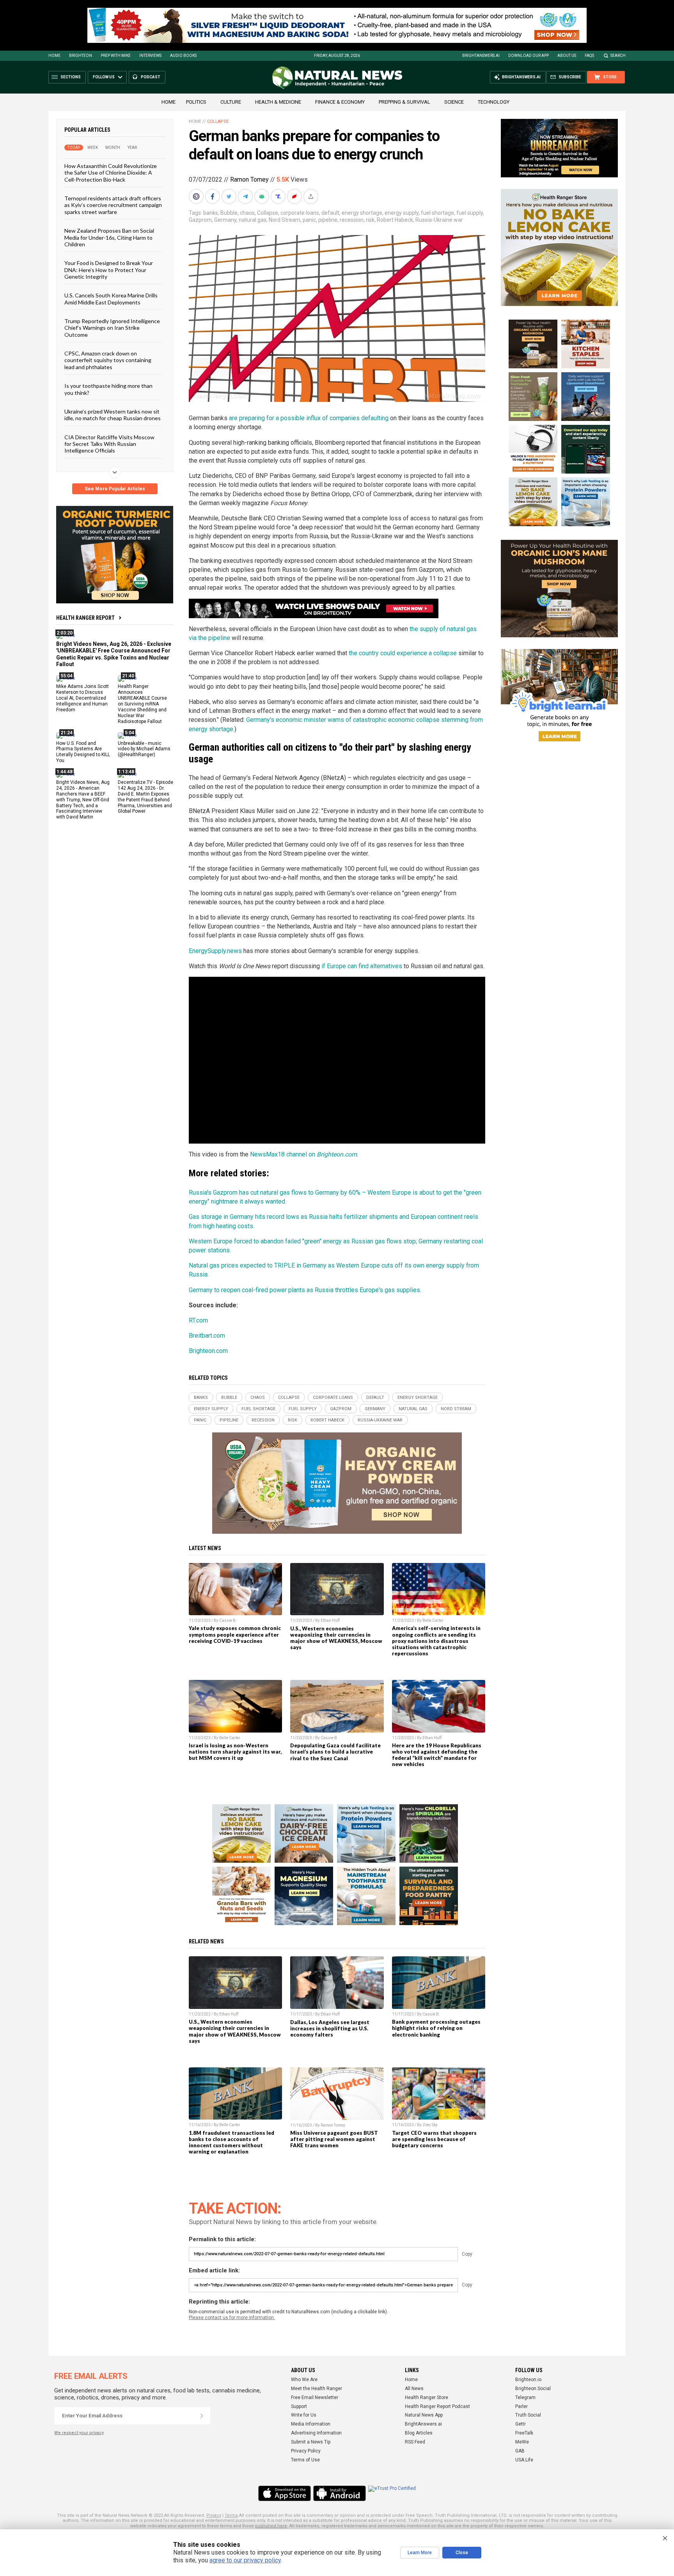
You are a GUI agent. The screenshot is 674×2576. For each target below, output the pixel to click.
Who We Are (304, 2380)
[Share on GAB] (263, 196)
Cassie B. (228, 1620)
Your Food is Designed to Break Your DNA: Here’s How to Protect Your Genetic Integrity (109, 270)
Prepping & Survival (404, 102)
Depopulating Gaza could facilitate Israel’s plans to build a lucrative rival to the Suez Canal (335, 1752)
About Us (567, 56)
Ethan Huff (330, 1620)
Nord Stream (285, 220)
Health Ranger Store (427, 2397)
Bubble (229, 213)
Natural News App (424, 2415)
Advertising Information (316, 2433)
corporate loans (300, 213)
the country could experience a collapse (403, 653)
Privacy (214, 2515)
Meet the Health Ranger (317, 2389)
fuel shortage (437, 213)
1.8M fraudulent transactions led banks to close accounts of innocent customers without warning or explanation (231, 2142)
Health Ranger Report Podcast (437, 2406)
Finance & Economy (340, 102)
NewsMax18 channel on (303, 1154)
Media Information (311, 2424)
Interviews (150, 56)
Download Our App (529, 56)
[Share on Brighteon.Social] (197, 196)
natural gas (253, 220)
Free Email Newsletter (315, 2397)
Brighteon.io (528, 2380)
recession (352, 220)
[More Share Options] (312, 196)
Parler (521, 2406)
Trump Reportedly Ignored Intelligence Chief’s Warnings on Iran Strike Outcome (112, 328)
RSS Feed (415, 2442)
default (330, 213)
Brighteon (81, 56)
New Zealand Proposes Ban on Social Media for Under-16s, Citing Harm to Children (109, 237)
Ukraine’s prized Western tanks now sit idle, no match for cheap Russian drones (113, 415)
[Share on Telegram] (246, 196)
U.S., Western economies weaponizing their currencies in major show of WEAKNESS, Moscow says (336, 1638)
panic (309, 220)
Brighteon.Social (533, 2389)
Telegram (525, 2397)
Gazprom (200, 220)
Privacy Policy (306, 2451)
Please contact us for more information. (232, 2318)
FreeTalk (524, 2433)
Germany (225, 220)
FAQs (589, 56)
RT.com (198, 1320)
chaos (247, 213)
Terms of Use (305, 2460)
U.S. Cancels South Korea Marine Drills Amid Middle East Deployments (111, 299)
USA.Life (524, 2460)
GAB (520, 2451)
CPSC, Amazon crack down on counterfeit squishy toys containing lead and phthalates (108, 360)
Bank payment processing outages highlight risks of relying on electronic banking (436, 2028)
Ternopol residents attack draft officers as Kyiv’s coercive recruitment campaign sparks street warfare (113, 205)
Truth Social (528, 2415)
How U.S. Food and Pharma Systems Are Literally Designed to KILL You (83, 752)
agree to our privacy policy (245, 2560)
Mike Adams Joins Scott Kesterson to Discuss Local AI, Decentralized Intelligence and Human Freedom (82, 698)
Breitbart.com (207, 1336)
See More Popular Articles (115, 489)
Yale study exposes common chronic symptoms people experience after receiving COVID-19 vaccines (235, 1634)
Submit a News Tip (311, 2442)
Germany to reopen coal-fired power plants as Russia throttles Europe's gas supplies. (305, 1290)
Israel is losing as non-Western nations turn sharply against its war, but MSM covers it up (235, 1752)
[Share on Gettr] (295, 196)
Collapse (218, 121)
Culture (231, 102)
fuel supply (470, 213)
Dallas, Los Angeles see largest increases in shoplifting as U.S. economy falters (330, 2028)
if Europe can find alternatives (362, 966)
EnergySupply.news (215, 951)
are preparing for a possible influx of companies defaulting (309, 418)
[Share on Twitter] (230, 196)
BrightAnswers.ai (481, 56)
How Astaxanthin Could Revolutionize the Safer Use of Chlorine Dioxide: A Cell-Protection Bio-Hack (111, 173)
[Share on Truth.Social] (279, 196)
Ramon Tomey (249, 179)
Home (54, 56)
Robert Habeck (395, 220)
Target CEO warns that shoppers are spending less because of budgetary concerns (434, 2139)
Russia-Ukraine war (439, 220)
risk (370, 220)
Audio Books (183, 56)
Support (299, 2406)
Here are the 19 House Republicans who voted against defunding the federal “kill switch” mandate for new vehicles (437, 1755)
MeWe (522, 2442)
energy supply (402, 213)
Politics (196, 102)
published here (271, 2526)
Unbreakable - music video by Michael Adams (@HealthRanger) (144, 749)
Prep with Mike (116, 56)
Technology (494, 102)
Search (618, 56)
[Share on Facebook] (213, 196)
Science (454, 102)
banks (211, 213)
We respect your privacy (79, 2433)
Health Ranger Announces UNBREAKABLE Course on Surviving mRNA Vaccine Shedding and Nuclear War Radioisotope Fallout (142, 704)
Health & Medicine (278, 102)
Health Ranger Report (85, 618)
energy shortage (362, 213)
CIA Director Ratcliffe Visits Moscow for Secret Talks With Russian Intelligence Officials (109, 444)
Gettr (521, 2424)
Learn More (420, 2553)
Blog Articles (419, 2433)
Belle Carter (433, 1620)
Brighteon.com (208, 1351)
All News (414, 2389)
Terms (231, 2515)
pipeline (328, 220)
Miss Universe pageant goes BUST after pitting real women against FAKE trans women (334, 2139)
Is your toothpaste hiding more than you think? (108, 389)
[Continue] (202, 2416)
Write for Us (304, 2415)
